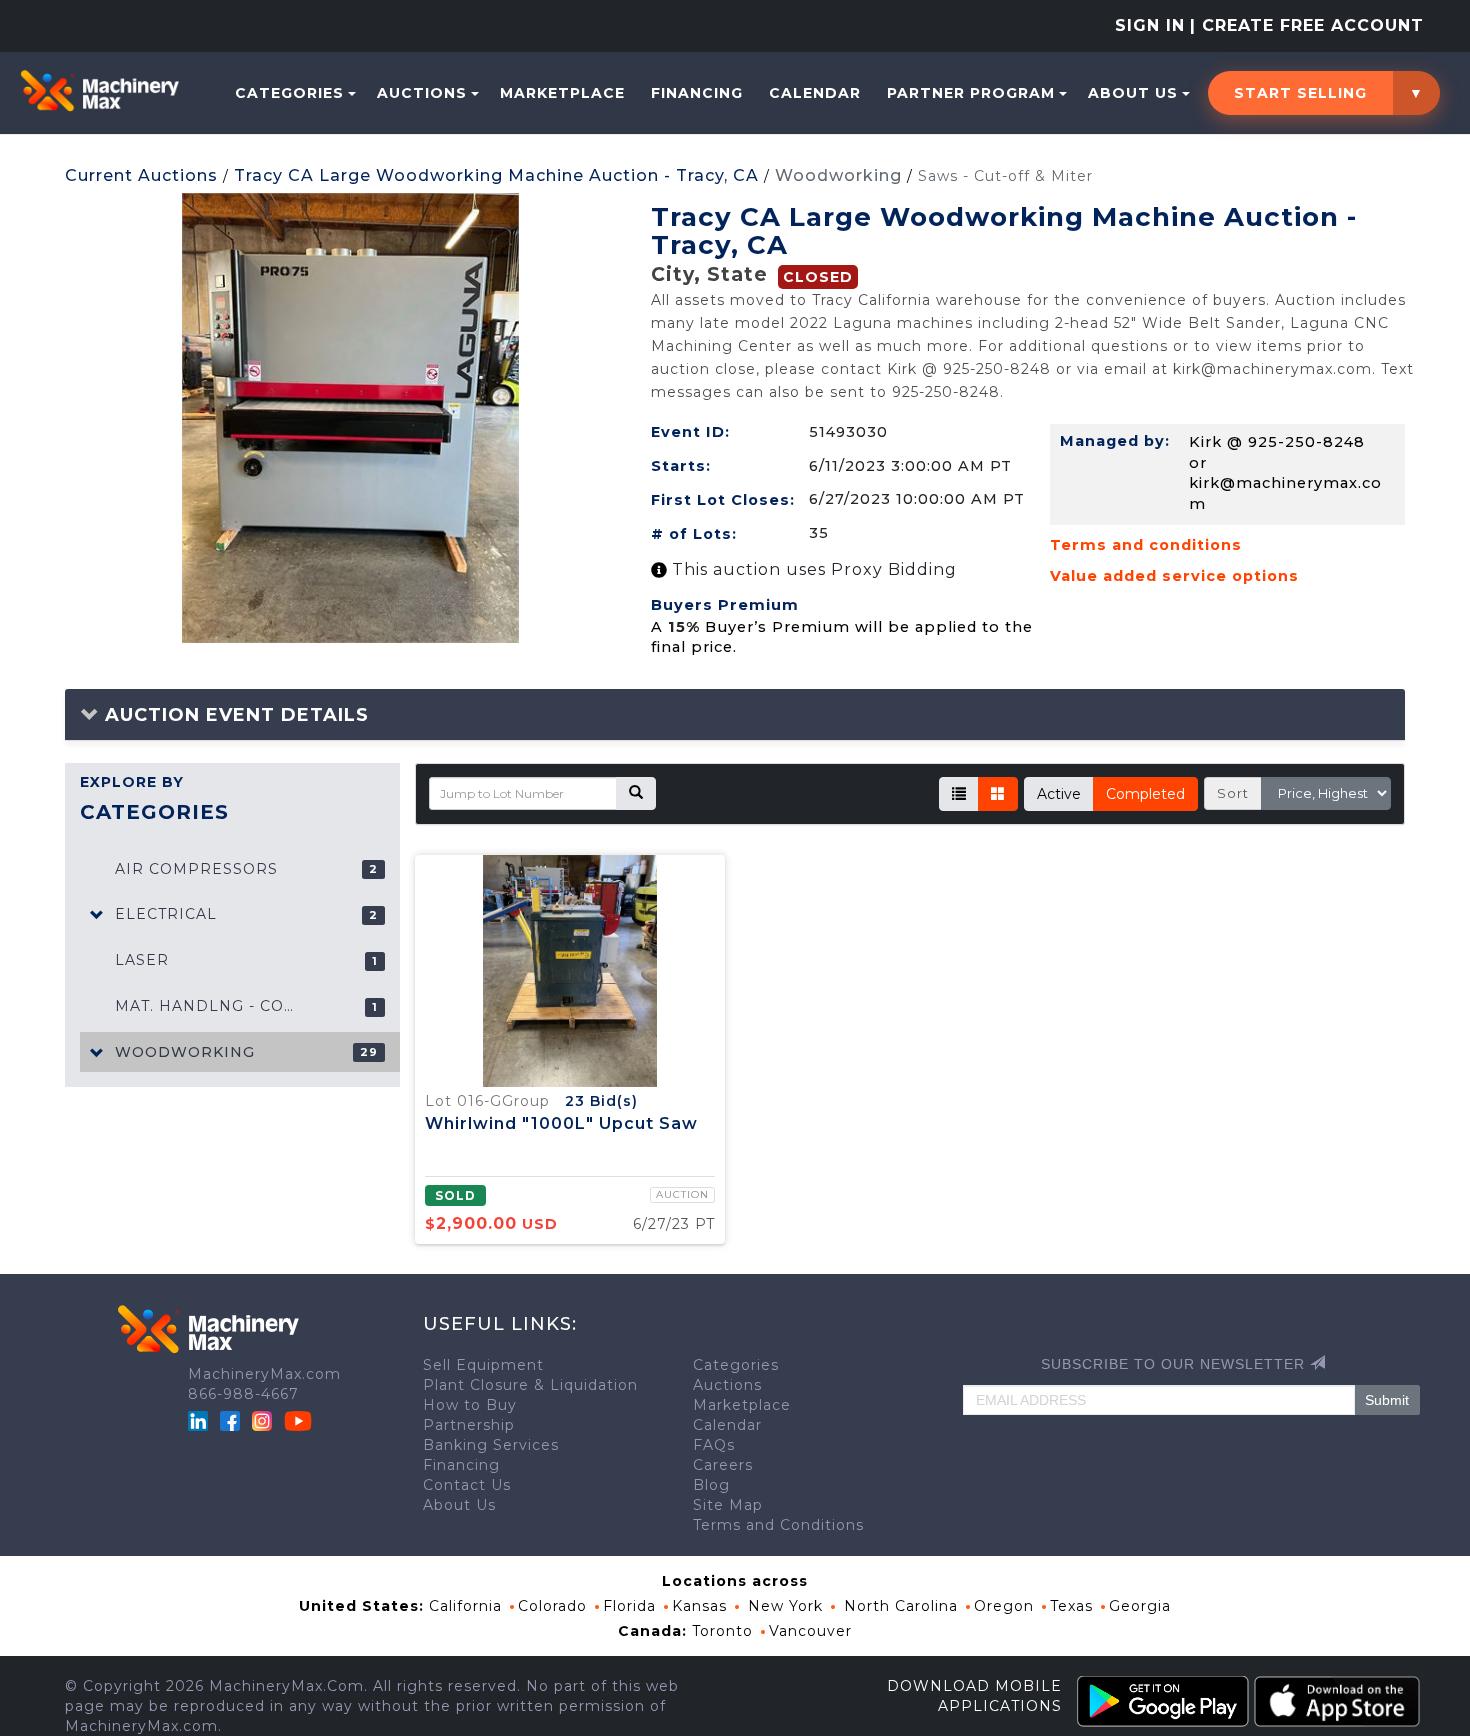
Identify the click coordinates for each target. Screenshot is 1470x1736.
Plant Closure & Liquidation (530, 1385)
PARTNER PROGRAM (971, 93)
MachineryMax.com (264, 1374)
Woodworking (838, 175)
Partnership (469, 1425)
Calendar (815, 93)
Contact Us (467, 1485)
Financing (697, 93)
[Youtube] (298, 1419)
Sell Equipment (483, 1365)
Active (1059, 794)
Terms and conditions (1146, 545)
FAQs (714, 1445)
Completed (1145, 794)
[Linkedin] (200, 1419)
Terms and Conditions (778, 1525)
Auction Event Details (234, 715)
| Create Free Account (1307, 25)
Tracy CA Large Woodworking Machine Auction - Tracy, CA (496, 175)
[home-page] (99, 91)
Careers (723, 1465)
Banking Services (491, 1445)
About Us (1133, 93)
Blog (711, 1485)
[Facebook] (230, 1419)
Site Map (728, 1505)
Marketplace (562, 93)
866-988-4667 (243, 1394)
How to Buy (470, 1405)
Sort (1233, 793)
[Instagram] (264, 1419)
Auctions (422, 93)
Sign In (1150, 25)
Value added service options (1174, 576)
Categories (289, 93)
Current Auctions (141, 175)
